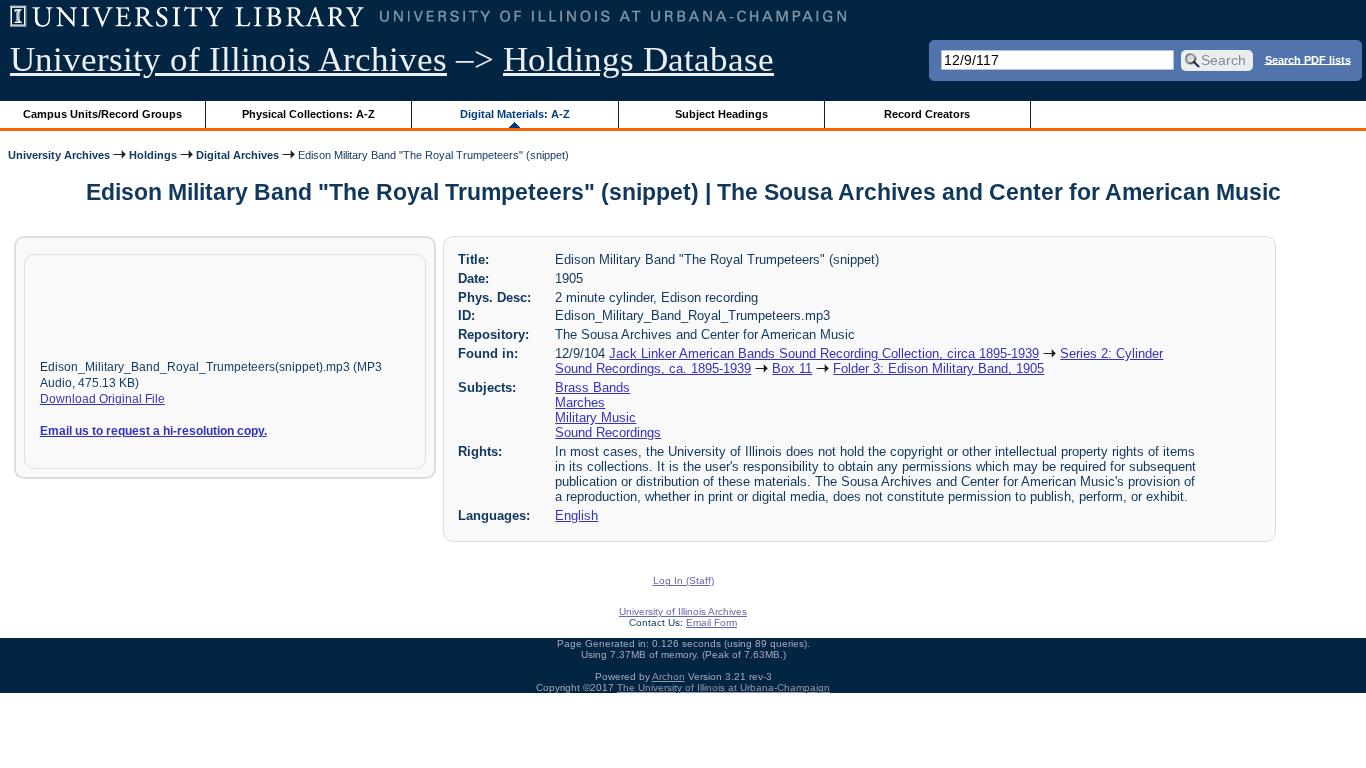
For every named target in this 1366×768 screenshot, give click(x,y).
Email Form (711, 622)
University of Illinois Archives (228, 59)
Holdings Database (638, 59)
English (576, 515)
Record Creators (927, 114)
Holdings (153, 155)
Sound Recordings (608, 432)
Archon (668, 676)
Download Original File (102, 399)
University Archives (59, 155)
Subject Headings (721, 114)
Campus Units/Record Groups (102, 114)
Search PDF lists (1308, 59)
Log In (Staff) (683, 580)
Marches (580, 402)
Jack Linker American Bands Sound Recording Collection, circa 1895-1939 (824, 353)
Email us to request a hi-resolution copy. (153, 431)
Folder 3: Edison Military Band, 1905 (938, 368)
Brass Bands (592, 387)
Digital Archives (237, 155)
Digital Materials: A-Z (515, 114)
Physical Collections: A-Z (308, 114)
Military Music (595, 417)
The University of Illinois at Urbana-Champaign (723, 687)
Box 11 (792, 368)
